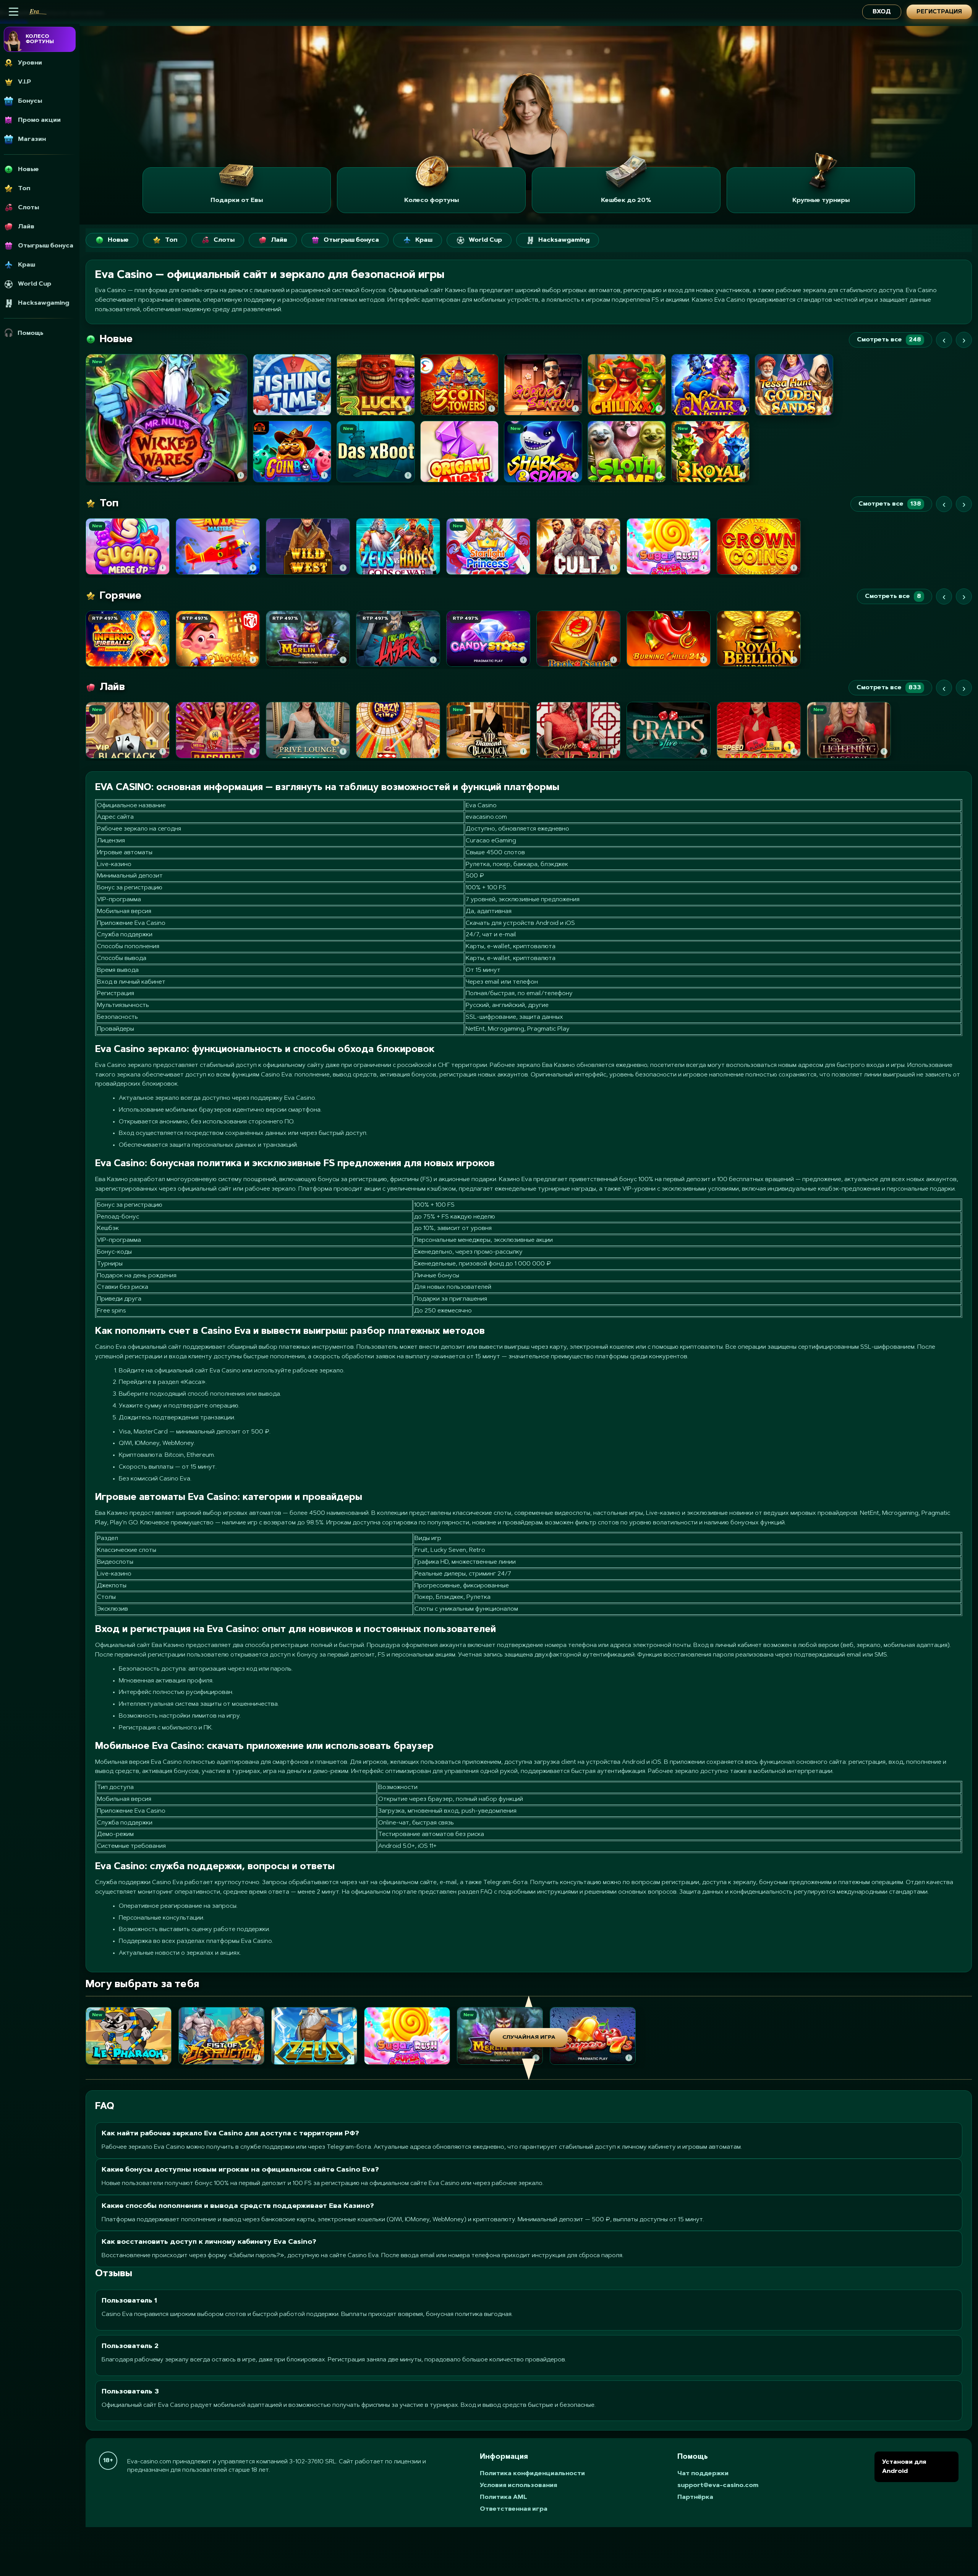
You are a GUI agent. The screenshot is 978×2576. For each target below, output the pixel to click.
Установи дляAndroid (904, 2467)
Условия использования (518, 2486)
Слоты (224, 240)
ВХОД (882, 12)
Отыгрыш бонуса (351, 240)
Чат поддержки (703, 2474)
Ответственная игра (514, 2509)
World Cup (485, 240)
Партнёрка (695, 2497)
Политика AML (504, 2497)
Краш (424, 240)
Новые (118, 240)
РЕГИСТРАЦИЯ (939, 12)
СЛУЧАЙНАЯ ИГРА (529, 2038)
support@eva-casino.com (718, 2486)
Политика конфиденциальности (532, 2474)
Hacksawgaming (564, 240)
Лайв (279, 240)
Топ (171, 240)
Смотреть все (889, 340)
